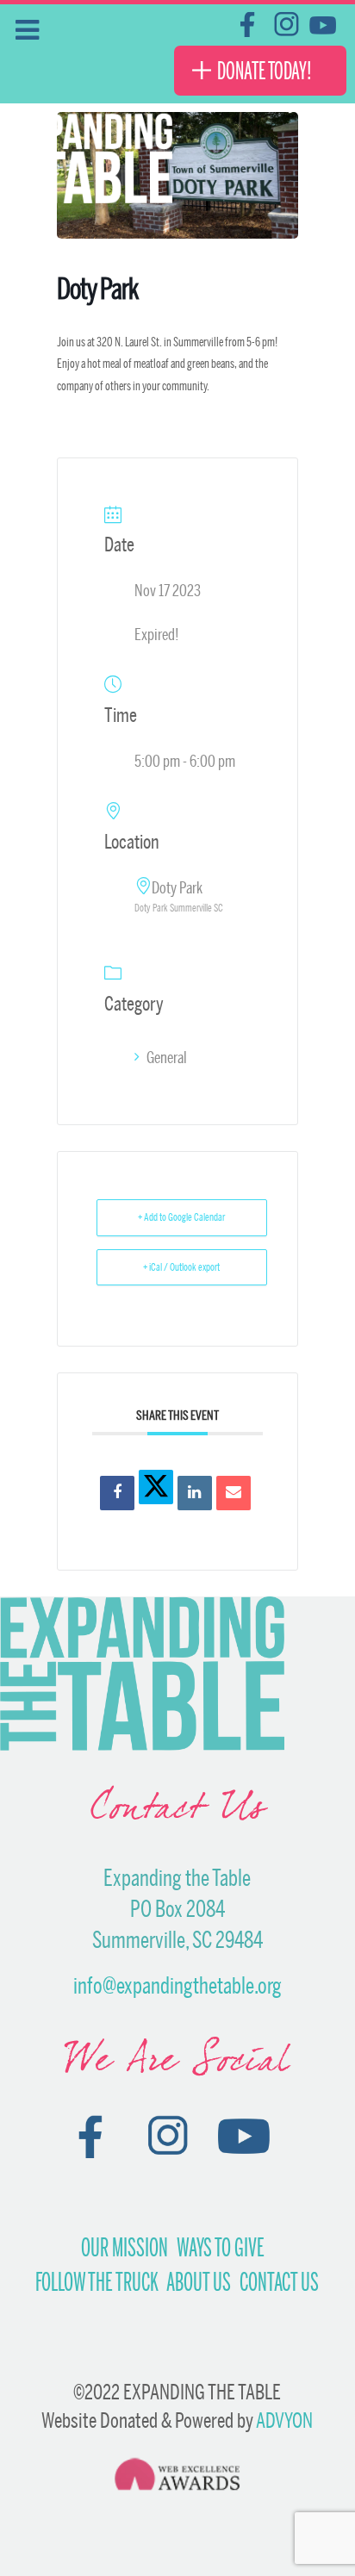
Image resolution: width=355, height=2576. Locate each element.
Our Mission (125, 2248)
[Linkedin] (195, 1493)
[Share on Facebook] (117, 1493)
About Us (199, 2282)
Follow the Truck (97, 2282)
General (167, 1057)
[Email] (234, 1493)
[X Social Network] (156, 1487)
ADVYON (284, 2420)
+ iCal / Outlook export (181, 1267)
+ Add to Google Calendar (181, 1217)
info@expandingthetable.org (177, 1985)
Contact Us (279, 2282)
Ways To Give (221, 2248)
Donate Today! (265, 71)
